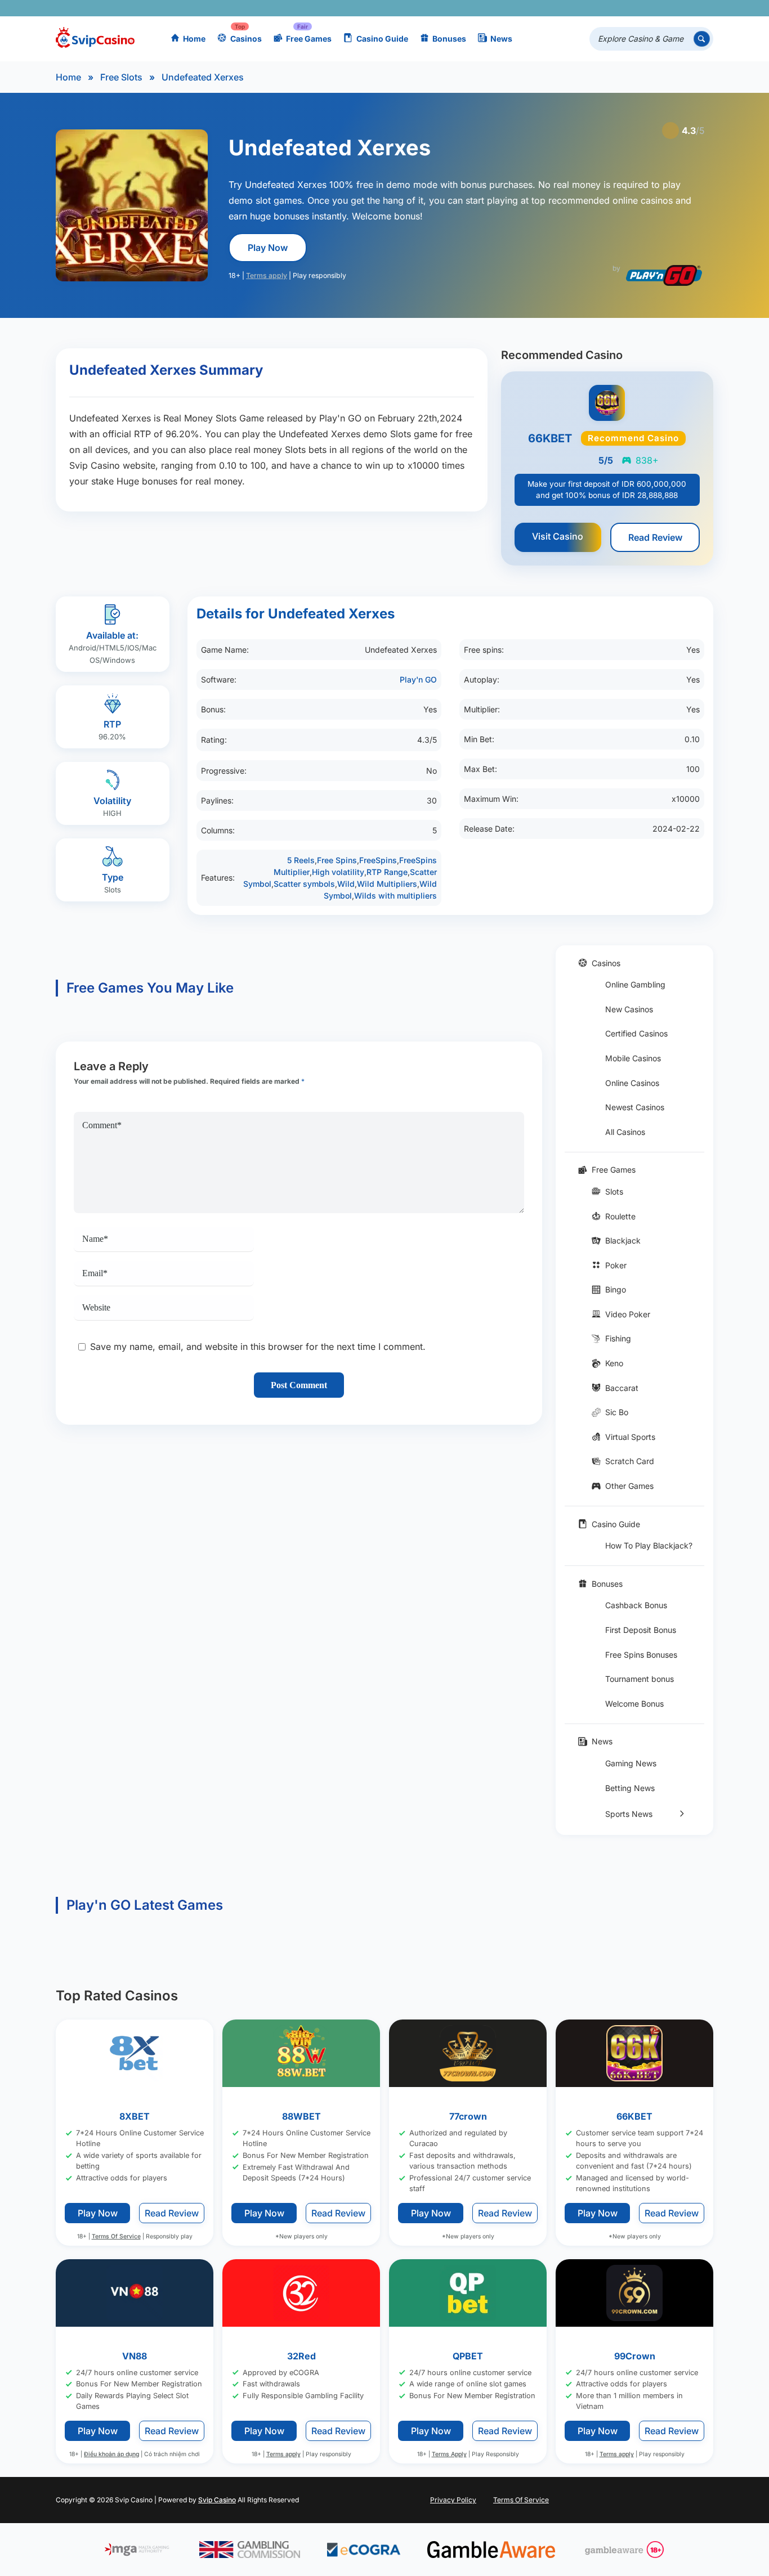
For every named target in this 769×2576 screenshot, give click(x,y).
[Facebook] (604, 8)
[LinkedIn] (670, 8)
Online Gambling (635, 984)
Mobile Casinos (633, 1058)
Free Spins (337, 860)
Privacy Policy (453, 2500)
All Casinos (625, 1132)
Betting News (630, 1788)
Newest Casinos (635, 1107)
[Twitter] (621, 8)
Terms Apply (449, 2454)
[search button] (702, 39)
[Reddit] (686, 8)
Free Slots (121, 77)
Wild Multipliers (387, 884)
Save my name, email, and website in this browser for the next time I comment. (258, 1347)
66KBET (634, 2116)
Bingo (616, 1289)
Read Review (655, 537)
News (501, 39)
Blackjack (623, 1240)
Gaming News (631, 1763)
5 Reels (301, 860)
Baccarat (622, 1388)
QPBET (468, 2356)
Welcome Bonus (634, 1704)
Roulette (620, 1216)
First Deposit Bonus (641, 1630)
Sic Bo (617, 1412)
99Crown (635, 2356)
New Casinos (629, 1009)
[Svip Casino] (95, 39)
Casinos (246, 39)
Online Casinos (632, 1083)
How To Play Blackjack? (649, 1545)
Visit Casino (558, 536)
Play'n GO (418, 679)
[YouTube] (637, 8)
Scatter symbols (304, 884)
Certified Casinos (636, 1033)
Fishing (618, 1338)
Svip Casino (217, 2500)
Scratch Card (630, 1461)
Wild (346, 884)
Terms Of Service (116, 2236)
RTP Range (387, 872)
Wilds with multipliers (395, 896)
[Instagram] (653, 8)
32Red (301, 2356)
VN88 (135, 2356)
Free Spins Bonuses (641, 1655)
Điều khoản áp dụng (111, 2454)
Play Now (268, 248)
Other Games (629, 1486)
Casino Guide (382, 39)
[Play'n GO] (664, 275)
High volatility (338, 872)
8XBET (135, 2116)
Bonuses (449, 39)
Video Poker (628, 1314)
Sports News (629, 1814)
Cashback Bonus (636, 1605)
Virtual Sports (630, 1437)
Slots (614, 1191)
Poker (616, 1265)
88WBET (301, 2116)
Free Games (309, 39)
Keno (614, 1363)
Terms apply (267, 275)
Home (194, 39)
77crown (468, 2116)
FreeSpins (378, 860)
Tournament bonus (640, 1679)
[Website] (702, 8)
